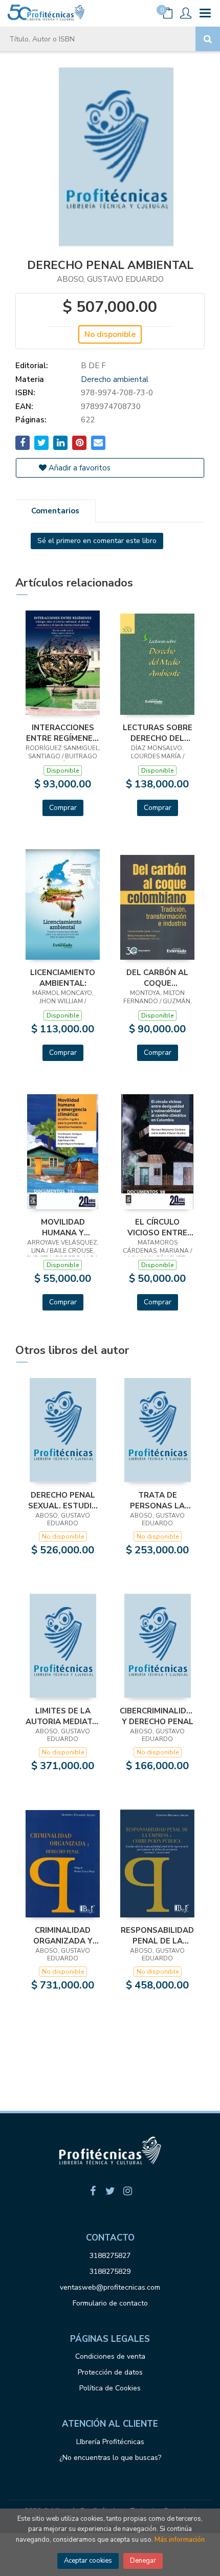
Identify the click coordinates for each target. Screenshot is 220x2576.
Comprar (63, 808)
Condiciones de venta (110, 2356)
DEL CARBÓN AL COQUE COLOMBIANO (157, 978)
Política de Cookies (110, 2388)
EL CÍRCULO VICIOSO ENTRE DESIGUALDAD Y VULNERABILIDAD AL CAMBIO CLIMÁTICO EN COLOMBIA (158, 1227)
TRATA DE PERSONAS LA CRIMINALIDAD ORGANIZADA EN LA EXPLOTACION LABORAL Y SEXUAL (158, 1500)
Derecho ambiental (115, 379)
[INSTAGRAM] (127, 2191)
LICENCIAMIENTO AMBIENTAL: (63, 978)
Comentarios (55, 511)
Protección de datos (110, 2372)
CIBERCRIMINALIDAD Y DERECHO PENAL (157, 1716)
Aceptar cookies (88, 2561)
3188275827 (110, 2256)
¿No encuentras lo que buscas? (110, 2458)
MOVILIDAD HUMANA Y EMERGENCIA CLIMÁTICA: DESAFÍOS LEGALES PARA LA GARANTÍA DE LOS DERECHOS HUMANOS (63, 1227)
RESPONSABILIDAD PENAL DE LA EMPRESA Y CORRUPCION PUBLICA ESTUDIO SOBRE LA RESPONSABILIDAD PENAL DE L (157, 1935)
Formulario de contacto (110, 2303)
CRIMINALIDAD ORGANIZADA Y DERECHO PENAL (63, 1935)
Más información (180, 2540)
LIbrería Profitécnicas (110, 2442)
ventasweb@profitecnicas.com (110, 2287)
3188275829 (110, 2272)
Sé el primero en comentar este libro (97, 541)
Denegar (143, 2561)
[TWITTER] (110, 2191)
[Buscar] (208, 39)
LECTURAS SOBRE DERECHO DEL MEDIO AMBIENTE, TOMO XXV (158, 733)
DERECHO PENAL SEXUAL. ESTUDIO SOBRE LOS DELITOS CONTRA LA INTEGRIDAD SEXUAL (63, 1500)
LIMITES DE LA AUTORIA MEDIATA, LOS (63, 1716)
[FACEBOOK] (93, 2191)
